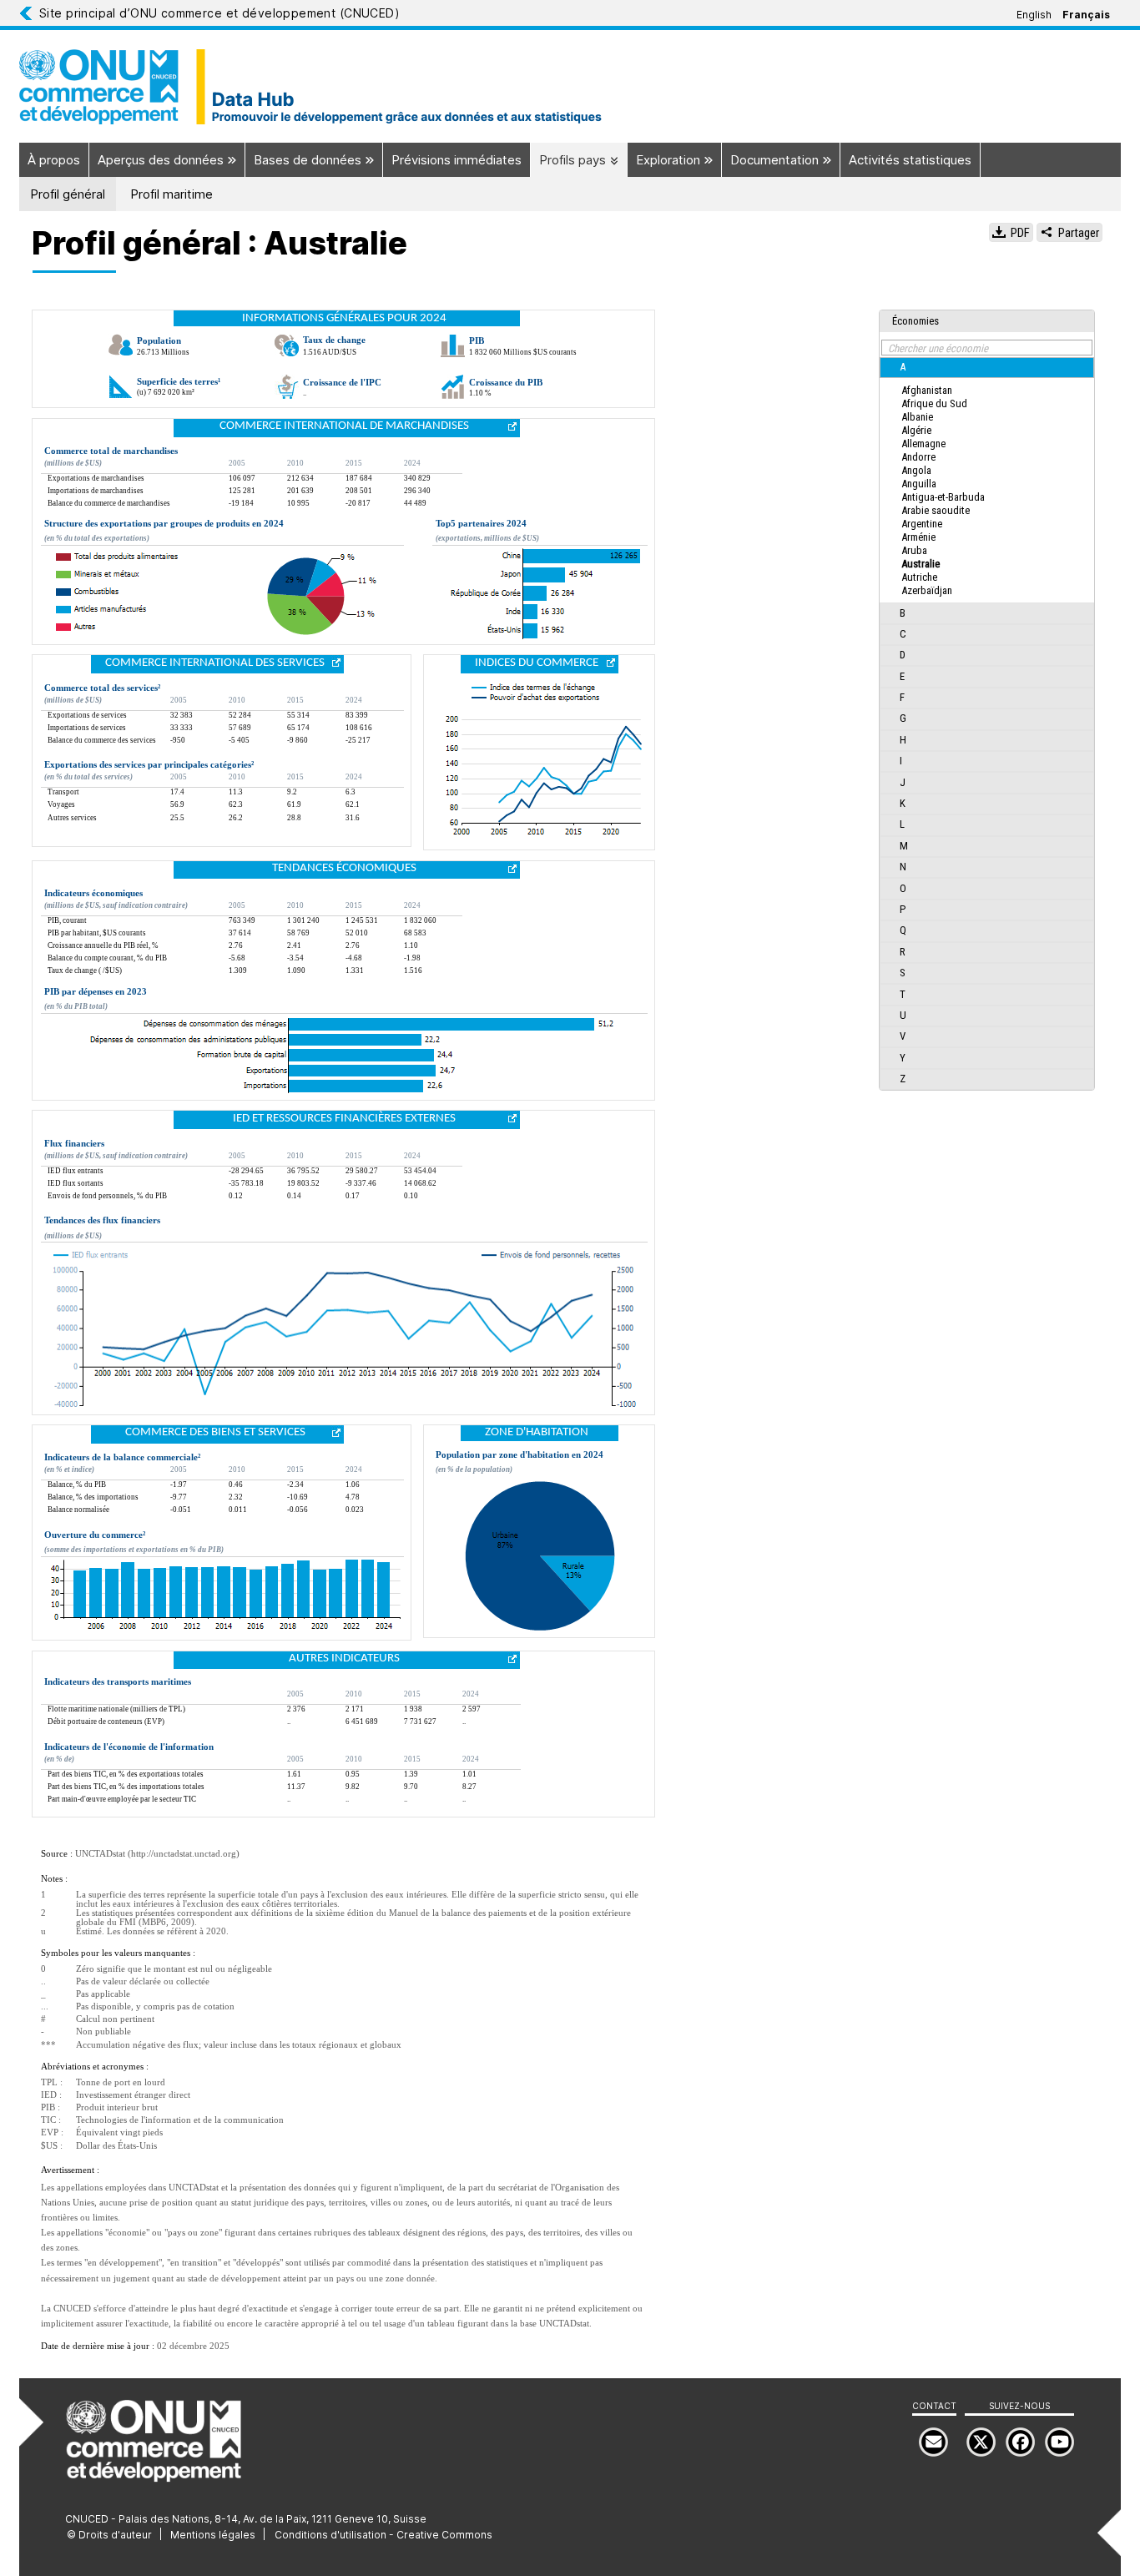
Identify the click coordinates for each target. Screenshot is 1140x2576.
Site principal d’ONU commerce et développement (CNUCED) (219, 13)
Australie (921, 564)
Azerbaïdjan (927, 590)
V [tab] (903, 1036)
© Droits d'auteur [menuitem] (109, 2535)
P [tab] (903, 909)
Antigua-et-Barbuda (943, 497)
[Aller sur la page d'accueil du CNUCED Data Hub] (570, 87)
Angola (916, 470)
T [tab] (903, 994)
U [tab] (903, 1015)
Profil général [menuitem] (68, 194)
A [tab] (903, 367)
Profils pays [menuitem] (574, 160)
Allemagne (923, 444)
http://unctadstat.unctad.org (184, 1854)
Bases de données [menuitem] (309, 160)
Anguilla (919, 484)
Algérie (916, 430)
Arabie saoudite (936, 510)
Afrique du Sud (934, 403)
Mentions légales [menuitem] (213, 2535)
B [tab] (903, 613)
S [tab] (903, 973)
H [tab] (903, 740)
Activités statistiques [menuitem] (910, 160)
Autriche (919, 577)
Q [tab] (903, 930)
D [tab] (903, 655)
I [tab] (901, 761)
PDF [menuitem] (1019, 233)
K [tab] (903, 803)
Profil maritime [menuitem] (172, 194)
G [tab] (903, 718)
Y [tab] (903, 1058)
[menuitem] (1059, 2442)
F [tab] (902, 697)
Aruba (914, 550)
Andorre (918, 457)
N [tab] (903, 867)
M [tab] (904, 846)
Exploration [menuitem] (670, 160)
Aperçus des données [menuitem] (162, 160)
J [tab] (903, 782)
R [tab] (903, 952)
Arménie (918, 537)
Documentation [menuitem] (776, 160)
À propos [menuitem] (54, 160)
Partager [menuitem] (1077, 233)
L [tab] (902, 824)
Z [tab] (903, 1079)
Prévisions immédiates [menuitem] (457, 160)
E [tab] (902, 676)
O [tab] (903, 888)
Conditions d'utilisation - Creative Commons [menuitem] (383, 2535)
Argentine (922, 524)
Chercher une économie (938, 348)
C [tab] (903, 634)
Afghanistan (927, 390)
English (1034, 15)
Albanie (917, 417)
